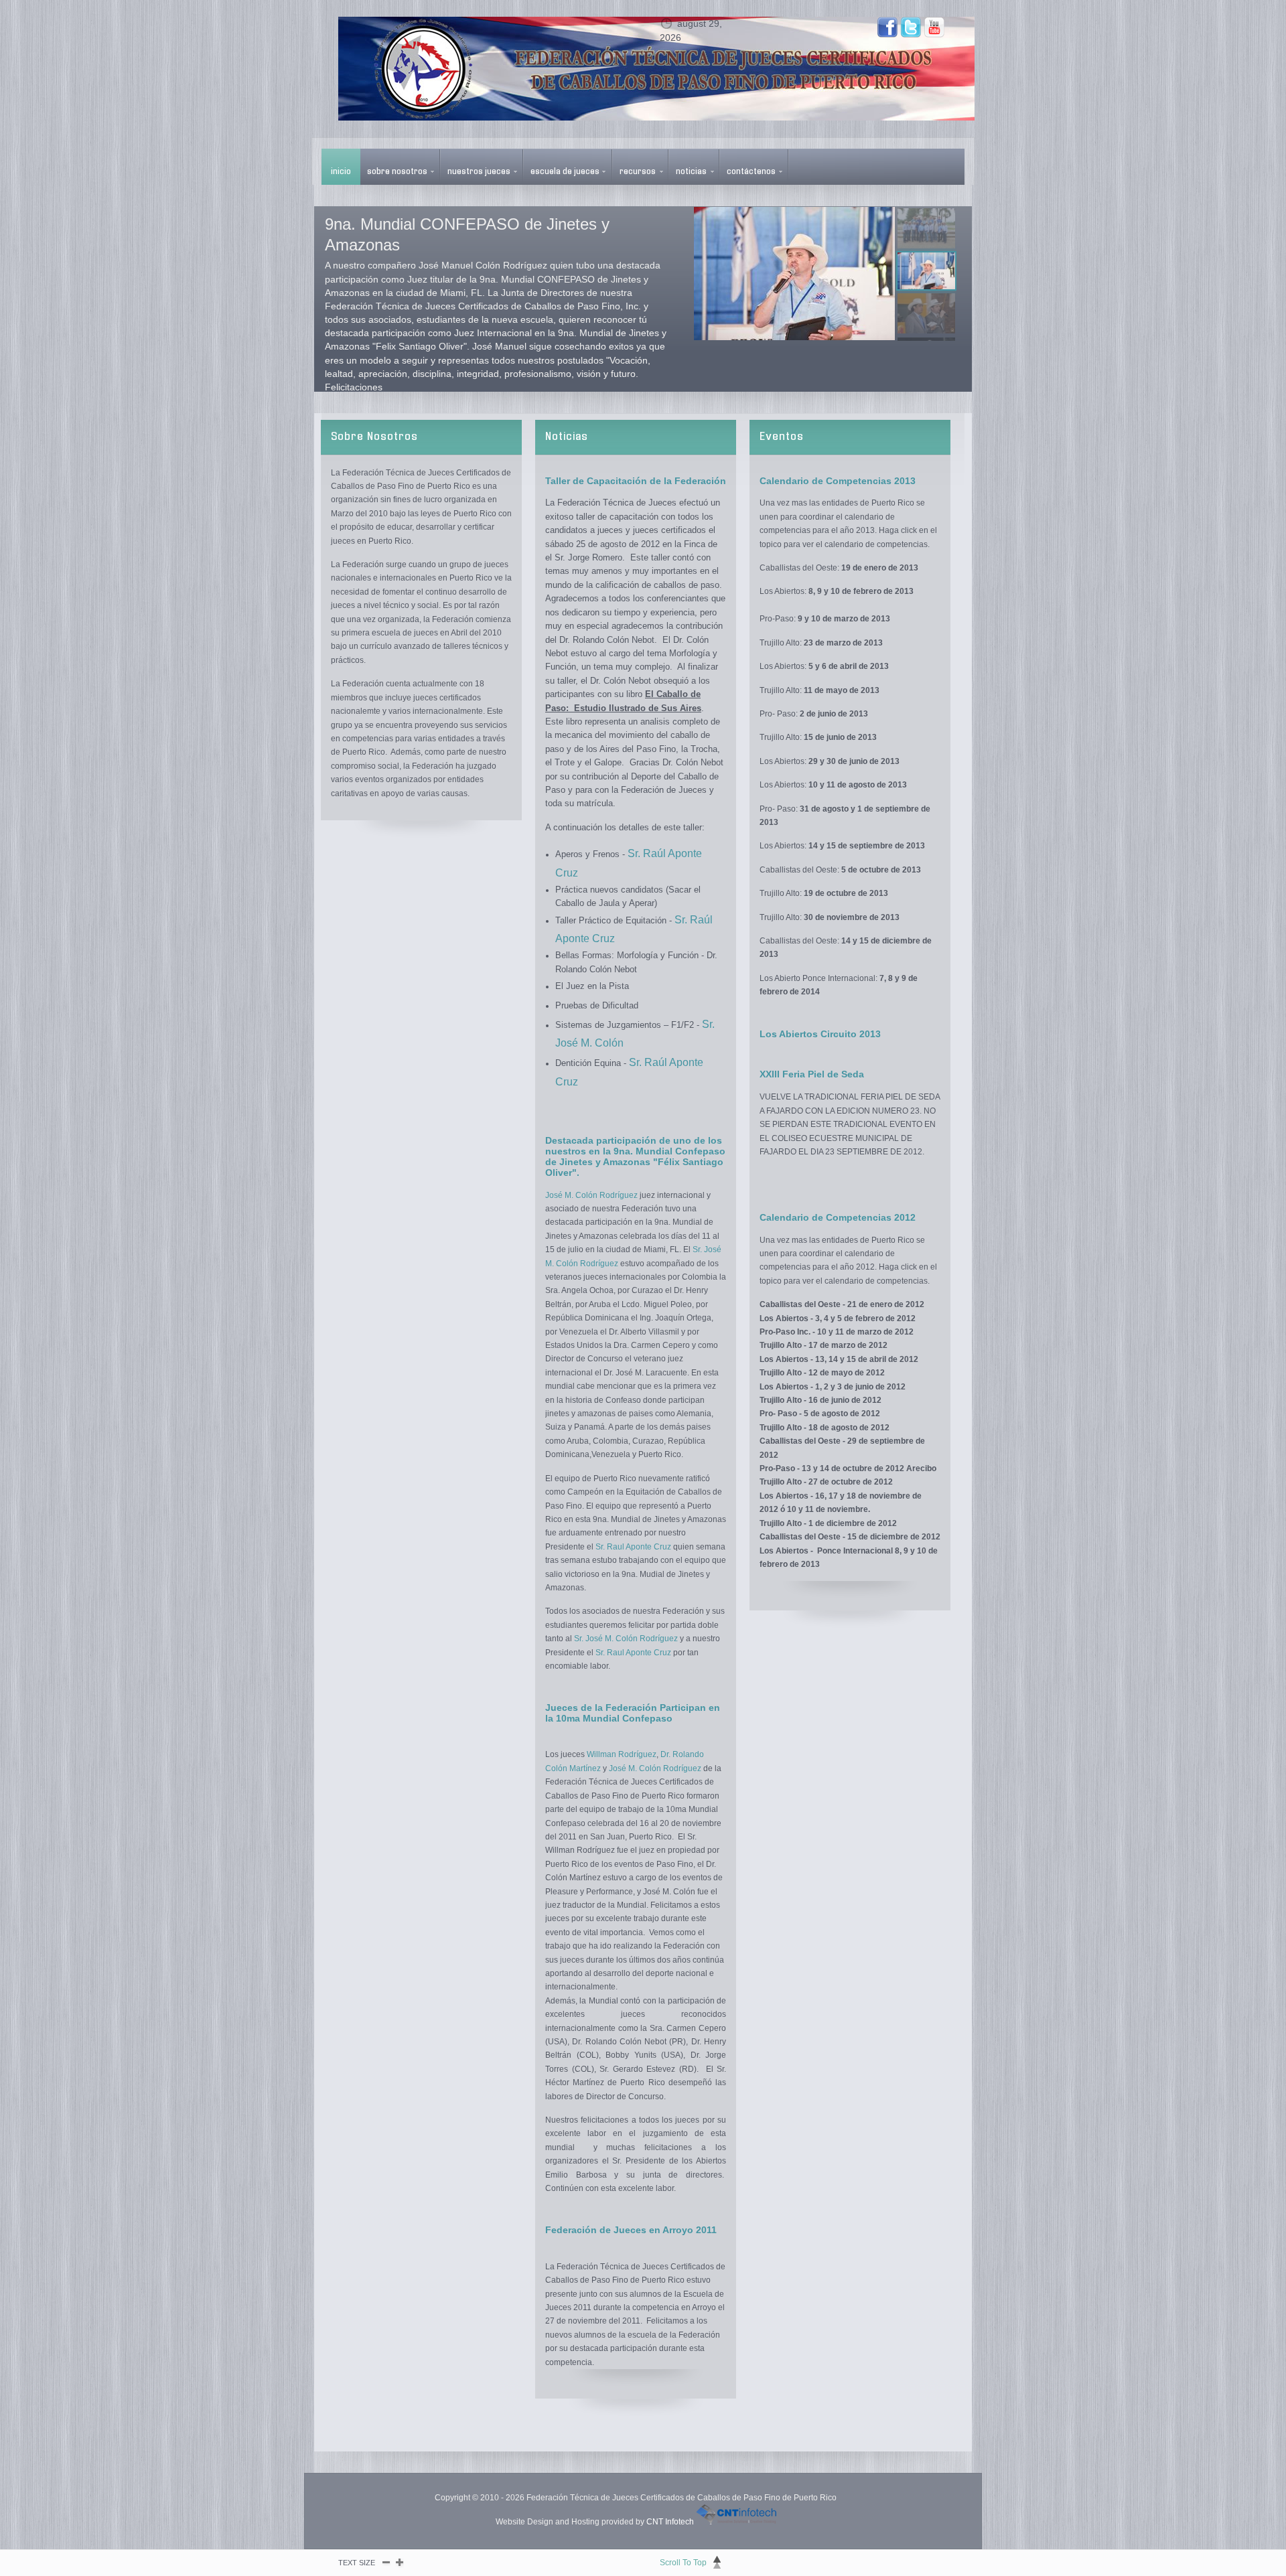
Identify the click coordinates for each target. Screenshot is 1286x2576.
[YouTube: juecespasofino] (934, 27)
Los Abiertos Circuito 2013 (820, 1034)
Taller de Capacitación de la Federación (636, 481)
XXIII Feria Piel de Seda (812, 1074)
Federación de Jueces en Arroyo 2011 (631, 2230)
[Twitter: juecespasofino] (911, 27)
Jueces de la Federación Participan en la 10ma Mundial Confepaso (633, 1713)
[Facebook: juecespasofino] (887, 27)
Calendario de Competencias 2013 (838, 481)
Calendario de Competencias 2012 (838, 1217)
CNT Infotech (670, 2522)
